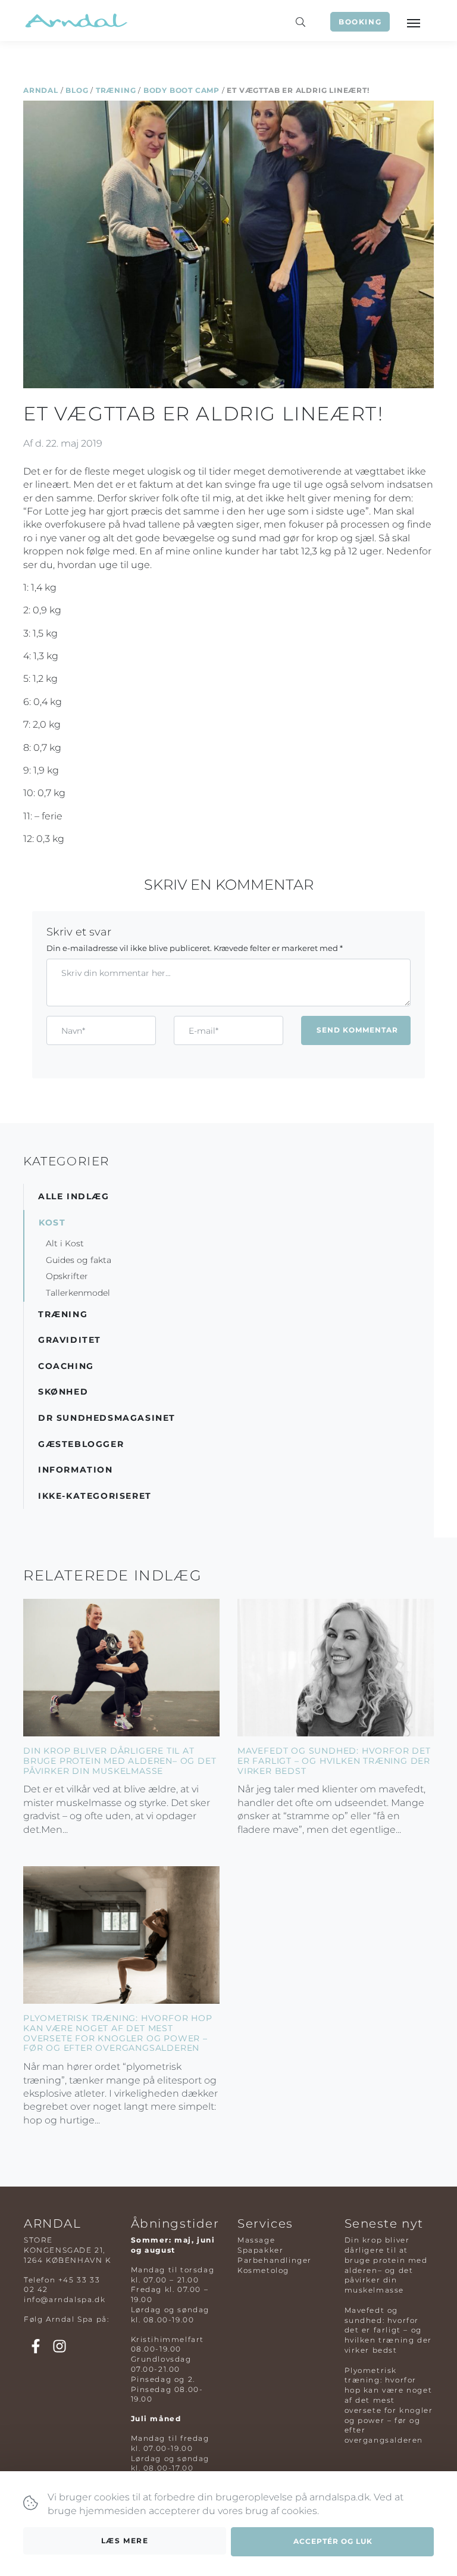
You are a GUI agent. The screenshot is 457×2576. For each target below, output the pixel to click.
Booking (360, 22)
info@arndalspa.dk (65, 2299)
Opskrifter (67, 1276)
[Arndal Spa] (75, 21)
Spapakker (260, 2250)
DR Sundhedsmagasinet (107, 1418)
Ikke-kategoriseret (95, 1496)
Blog (77, 90)
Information (76, 1470)
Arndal (41, 90)
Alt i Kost (65, 1243)
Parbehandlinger (275, 2260)
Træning (116, 90)
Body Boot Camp (181, 90)
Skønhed (63, 1392)
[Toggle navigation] (413, 22)
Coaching (66, 1366)
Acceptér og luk (333, 2541)
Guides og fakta (79, 1260)
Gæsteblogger (81, 1444)
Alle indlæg (74, 1196)
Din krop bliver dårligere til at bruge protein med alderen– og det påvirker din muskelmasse (120, 1761)
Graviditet (70, 1340)
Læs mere (125, 2541)
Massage (256, 2240)
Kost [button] (52, 1222)
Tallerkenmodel (78, 1293)
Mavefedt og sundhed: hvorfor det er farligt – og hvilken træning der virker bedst (334, 1761)
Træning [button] (63, 1314)
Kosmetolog (263, 2270)
